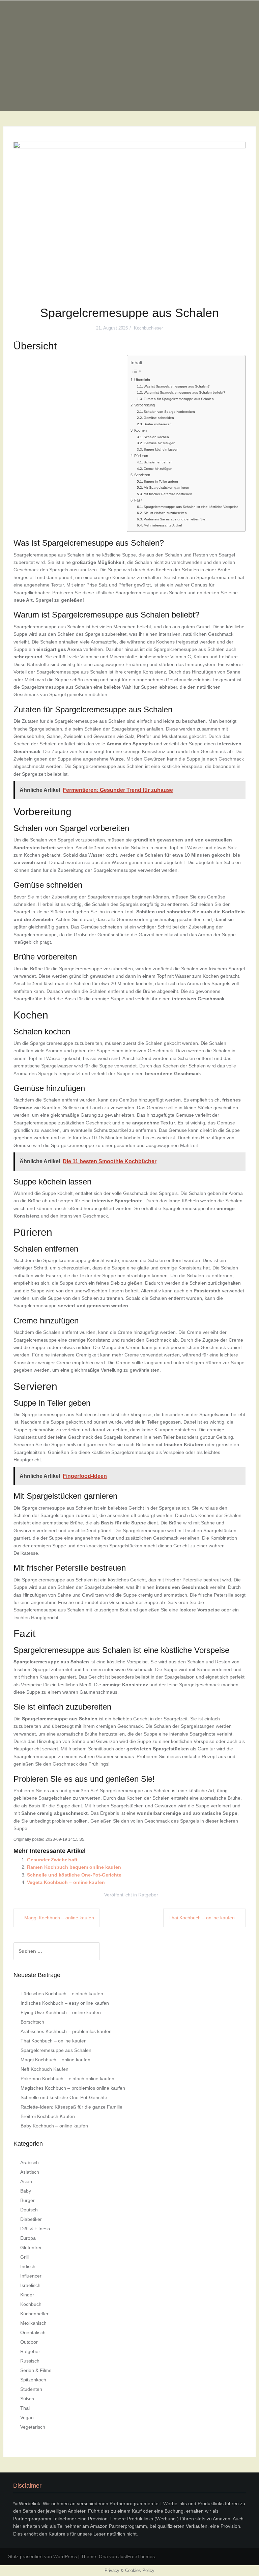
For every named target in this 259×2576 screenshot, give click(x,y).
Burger (27, 2200)
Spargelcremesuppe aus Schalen (56, 2050)
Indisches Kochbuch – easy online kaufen (65, 2003)
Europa (28, 2238)
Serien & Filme (36, 2370)
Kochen (140, 430)
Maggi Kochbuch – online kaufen (59, 1918)
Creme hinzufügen (158, 469)
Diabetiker (31, 2219)
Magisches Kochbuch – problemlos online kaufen (73, 2088)
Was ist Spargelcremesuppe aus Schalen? (177, 386)
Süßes (27, 2399)
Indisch (28, 2266)
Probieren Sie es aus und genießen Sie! (175, 519)
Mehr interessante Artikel (163, 525)
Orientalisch (33, 2332)
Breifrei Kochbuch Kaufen (48, 2116)
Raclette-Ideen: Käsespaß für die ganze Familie (71, 2107)
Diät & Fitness (35, 2229)
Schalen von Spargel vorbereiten (169, 412)
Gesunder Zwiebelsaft (52, 1860)
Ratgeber (148, 1895)
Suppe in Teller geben (161, 481)
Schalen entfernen (158, 462)
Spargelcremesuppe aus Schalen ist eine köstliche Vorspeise (191, 507)
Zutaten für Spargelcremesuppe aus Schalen (179, 399)
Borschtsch (32, 2022)
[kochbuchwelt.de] (129, 55)
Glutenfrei (31, 2248)
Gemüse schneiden (159, 418)
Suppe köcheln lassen (161, 449)
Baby (26, 2191)
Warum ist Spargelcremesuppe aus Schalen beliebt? (184, 392)
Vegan (27, 2417)
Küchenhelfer (34, 2314)
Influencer (31, 2276)
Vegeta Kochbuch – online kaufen (66, 1882)
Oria (103, 2556)
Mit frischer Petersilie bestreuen (168, 494)
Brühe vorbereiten (158, 424)
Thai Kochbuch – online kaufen (202, 1918)
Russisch (30, 2361)
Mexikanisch (33, 2323)
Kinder (27, 2295)
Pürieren (141, 456)
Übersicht (142, 380)
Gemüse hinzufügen (160, 443)
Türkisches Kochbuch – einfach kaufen (62, 1994)
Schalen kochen (156, 437)
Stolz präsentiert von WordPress (42, 2556)
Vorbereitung (145, 405)
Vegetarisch (33, 2427)
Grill (24, 2257)
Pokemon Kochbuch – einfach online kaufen (67, 2079)
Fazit (138, 500)
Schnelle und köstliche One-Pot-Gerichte (74, 1875)
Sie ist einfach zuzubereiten (165, 513)
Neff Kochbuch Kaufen (45, 2069)
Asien (26, 2181)
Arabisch (30, 2163)
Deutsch (29, 2210)
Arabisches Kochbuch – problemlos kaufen (66, 2031)
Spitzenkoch (33, 2380)
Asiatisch (30, 2172)
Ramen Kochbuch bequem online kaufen (74, 1867)
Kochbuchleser (148, 328)
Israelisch (30, 2285)
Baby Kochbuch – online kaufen (54, 2126)
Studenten (31, 2389)
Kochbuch (31, 2304)
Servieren (142, 475)
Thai (25, 2408)
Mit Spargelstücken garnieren (166, 488)
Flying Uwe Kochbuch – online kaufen (61, 2012)
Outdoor (29, 2342)
